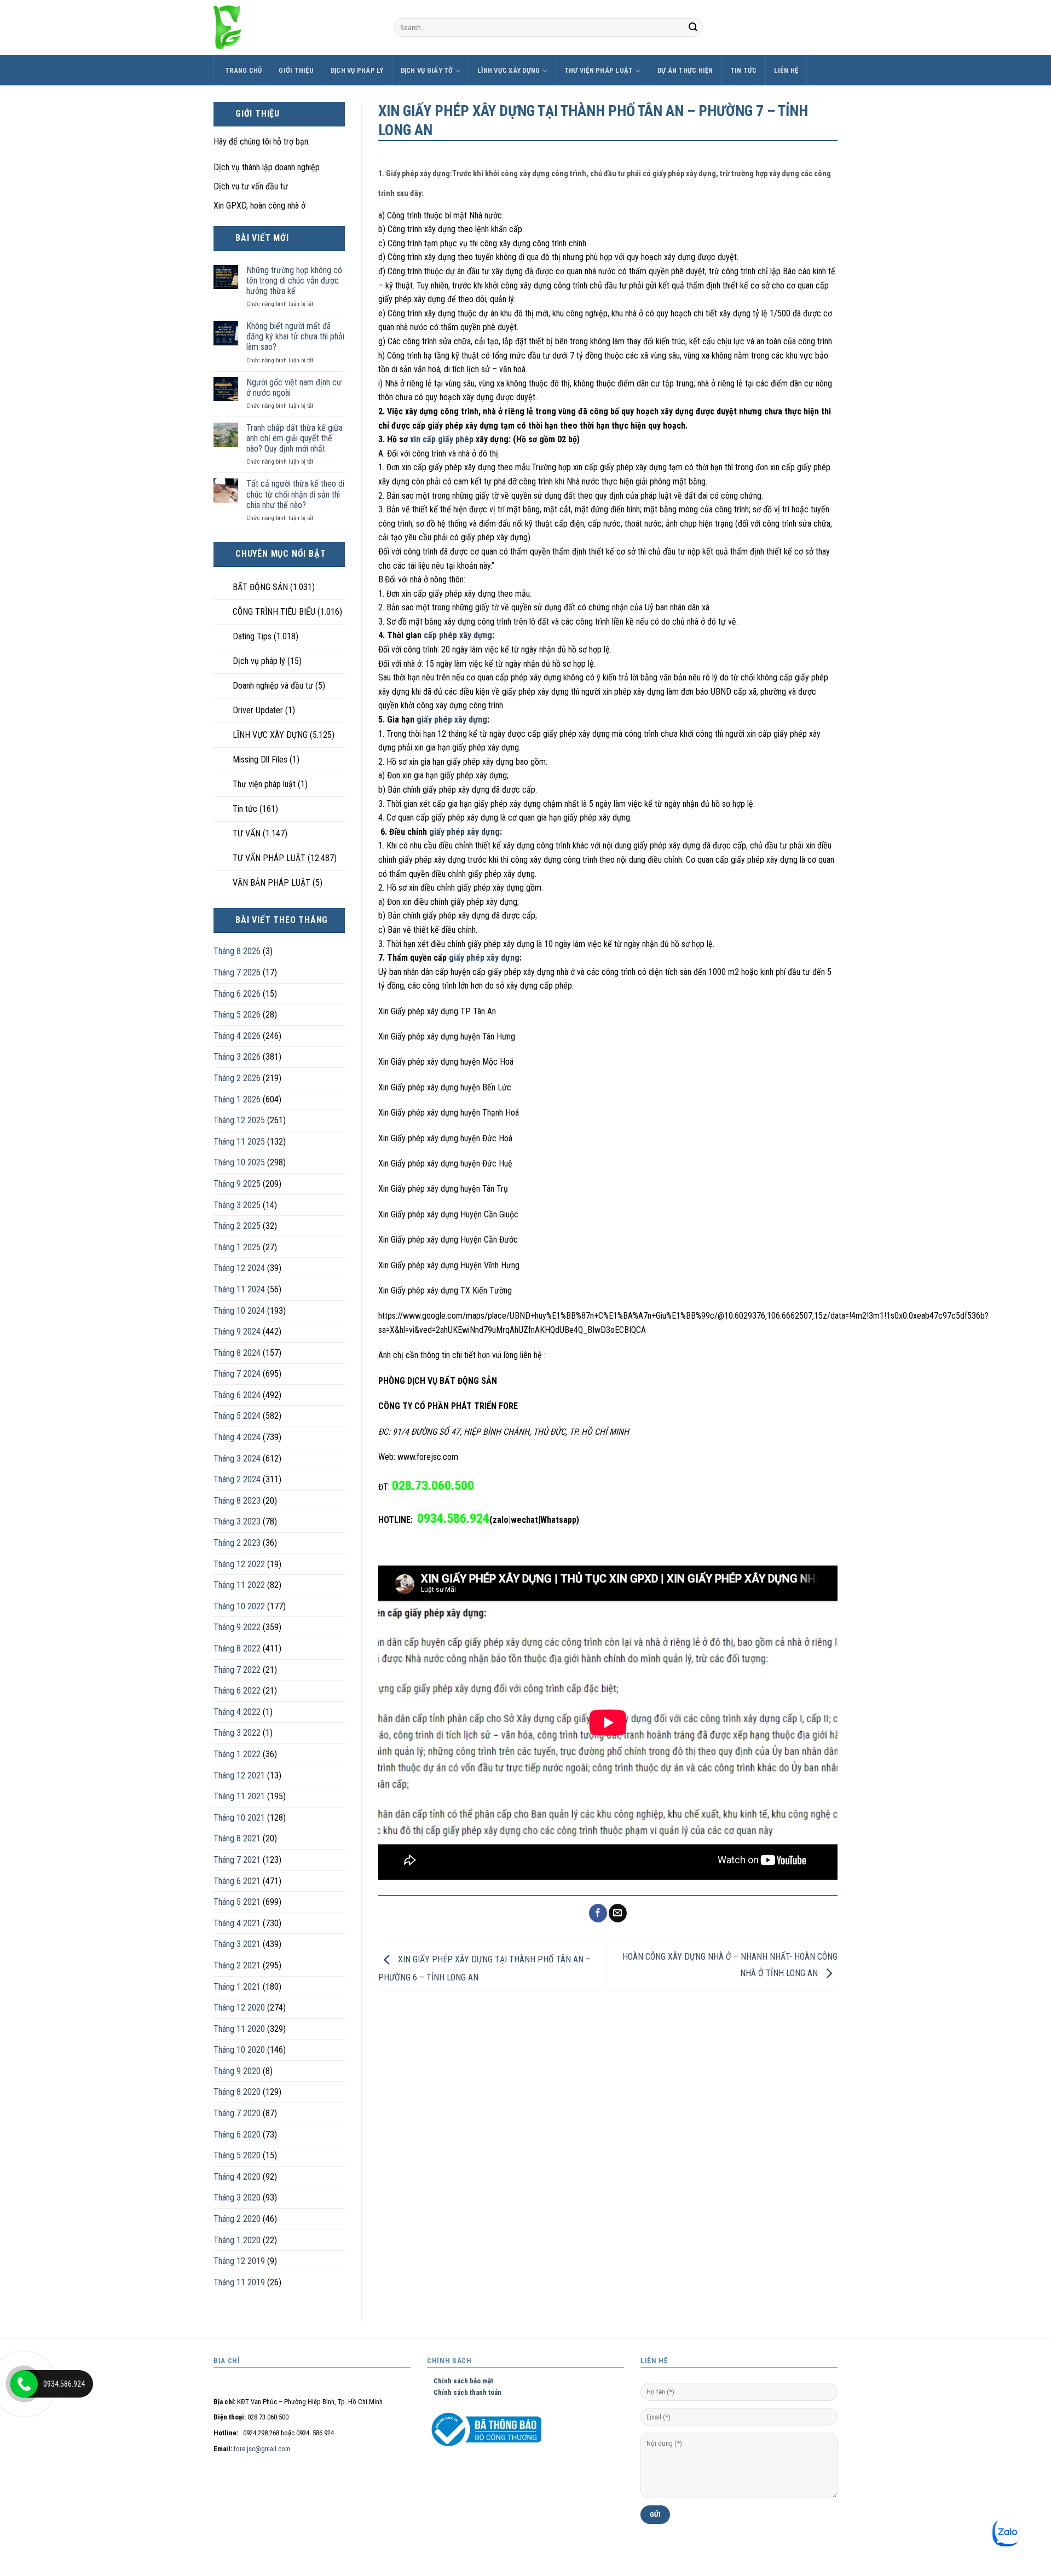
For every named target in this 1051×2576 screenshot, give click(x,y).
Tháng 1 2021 (237, 1987)
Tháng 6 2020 (237, 2135)
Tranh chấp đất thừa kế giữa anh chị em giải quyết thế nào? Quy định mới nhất (294, 438)
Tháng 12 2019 (239, 2261)
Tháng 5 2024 (237, 1416)
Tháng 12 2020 (239, 2008)
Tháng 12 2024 (239, 1268)
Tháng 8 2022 (237, 1648)
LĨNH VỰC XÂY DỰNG (509, 70)
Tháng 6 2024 (237, 1395)
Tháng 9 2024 (237, 1332)
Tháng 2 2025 (237, 1226)
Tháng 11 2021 (239, 1796)
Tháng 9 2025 (237, 1184)
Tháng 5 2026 (237, 1015)
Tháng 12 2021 (239, 1775)
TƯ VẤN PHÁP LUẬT (269, 858)
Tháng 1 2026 (237, 1099)
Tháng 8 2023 (237, 1501)
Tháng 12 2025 (239, 1120)
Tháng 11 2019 (239, 2282)
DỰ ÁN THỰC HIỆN (685, 70)
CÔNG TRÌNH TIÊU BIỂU (274, 612)
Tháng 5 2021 (237, 1902)
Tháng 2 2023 (237, 1543)
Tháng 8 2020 (237, 2092)
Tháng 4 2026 (237, 1036)
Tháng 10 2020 (239, 2050)
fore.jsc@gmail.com (262, 2449)
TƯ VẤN (247, 833)
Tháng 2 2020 (237, 2219)
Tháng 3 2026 (237, 1057)
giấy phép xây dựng (452, 720)
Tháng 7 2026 (237, 972)
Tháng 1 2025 (237, 1247)
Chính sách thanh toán (464, 2392)
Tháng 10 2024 (239, 1311)
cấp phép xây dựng (458, 635)
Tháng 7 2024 (237, 1374)
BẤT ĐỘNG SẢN (260, 587)
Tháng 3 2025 (237, 1205)
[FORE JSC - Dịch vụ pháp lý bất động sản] (296, 27)
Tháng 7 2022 (237, 1670)
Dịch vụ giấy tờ (427, 70)
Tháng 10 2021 (239, 1818)
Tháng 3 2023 (237, 1521)
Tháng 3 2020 (237, 2197)
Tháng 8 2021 (237, 1838)
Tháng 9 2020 (237, 2071)
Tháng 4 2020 (237, 2177)
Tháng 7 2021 (237, 1860)
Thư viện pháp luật (599, 70)
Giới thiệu (296, 70)
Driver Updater (258, 710)
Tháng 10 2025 (239, 1162)
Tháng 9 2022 (237, 1627)
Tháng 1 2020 (237, 2240)
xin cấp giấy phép (442, 439)
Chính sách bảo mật (460, 2381)
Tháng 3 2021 (237, 1944)
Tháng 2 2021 (237, 1965)
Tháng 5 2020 (237, 2155)
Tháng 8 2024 (237, 1353)
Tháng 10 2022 (239, 1606)
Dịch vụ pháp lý (357, 70)
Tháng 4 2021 (237, 1923)
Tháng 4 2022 (237, 1712)
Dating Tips (252, 636)
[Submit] (693, 27)
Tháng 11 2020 (239, 2029)
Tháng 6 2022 (237, 1691)
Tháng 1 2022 (237, 1754)
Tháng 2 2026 (237, 1078)
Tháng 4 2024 (237, 1437)
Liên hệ (786, 70)
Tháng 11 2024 (239, 1289)
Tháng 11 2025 (239, 1142)
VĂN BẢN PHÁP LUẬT (272, 883)
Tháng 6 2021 (237, 1881)
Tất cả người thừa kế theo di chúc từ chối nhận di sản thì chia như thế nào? (295, 494)
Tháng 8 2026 (237, 951)
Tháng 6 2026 (237, 994)
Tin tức (744, 70)
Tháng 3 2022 (237, 1733)
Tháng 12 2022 (239, 1564)
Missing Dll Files (260, 759)
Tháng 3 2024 (237, 1459)
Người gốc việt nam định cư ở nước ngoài (294, 388)
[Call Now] (24, 2384)
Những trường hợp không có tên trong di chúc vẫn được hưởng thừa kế (294, 281)
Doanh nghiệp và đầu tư (273, 686)
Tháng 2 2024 (237, 1479)
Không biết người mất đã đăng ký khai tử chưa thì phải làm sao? (295, 336)
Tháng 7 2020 (237, 2113)
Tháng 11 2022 (239, 1585)
